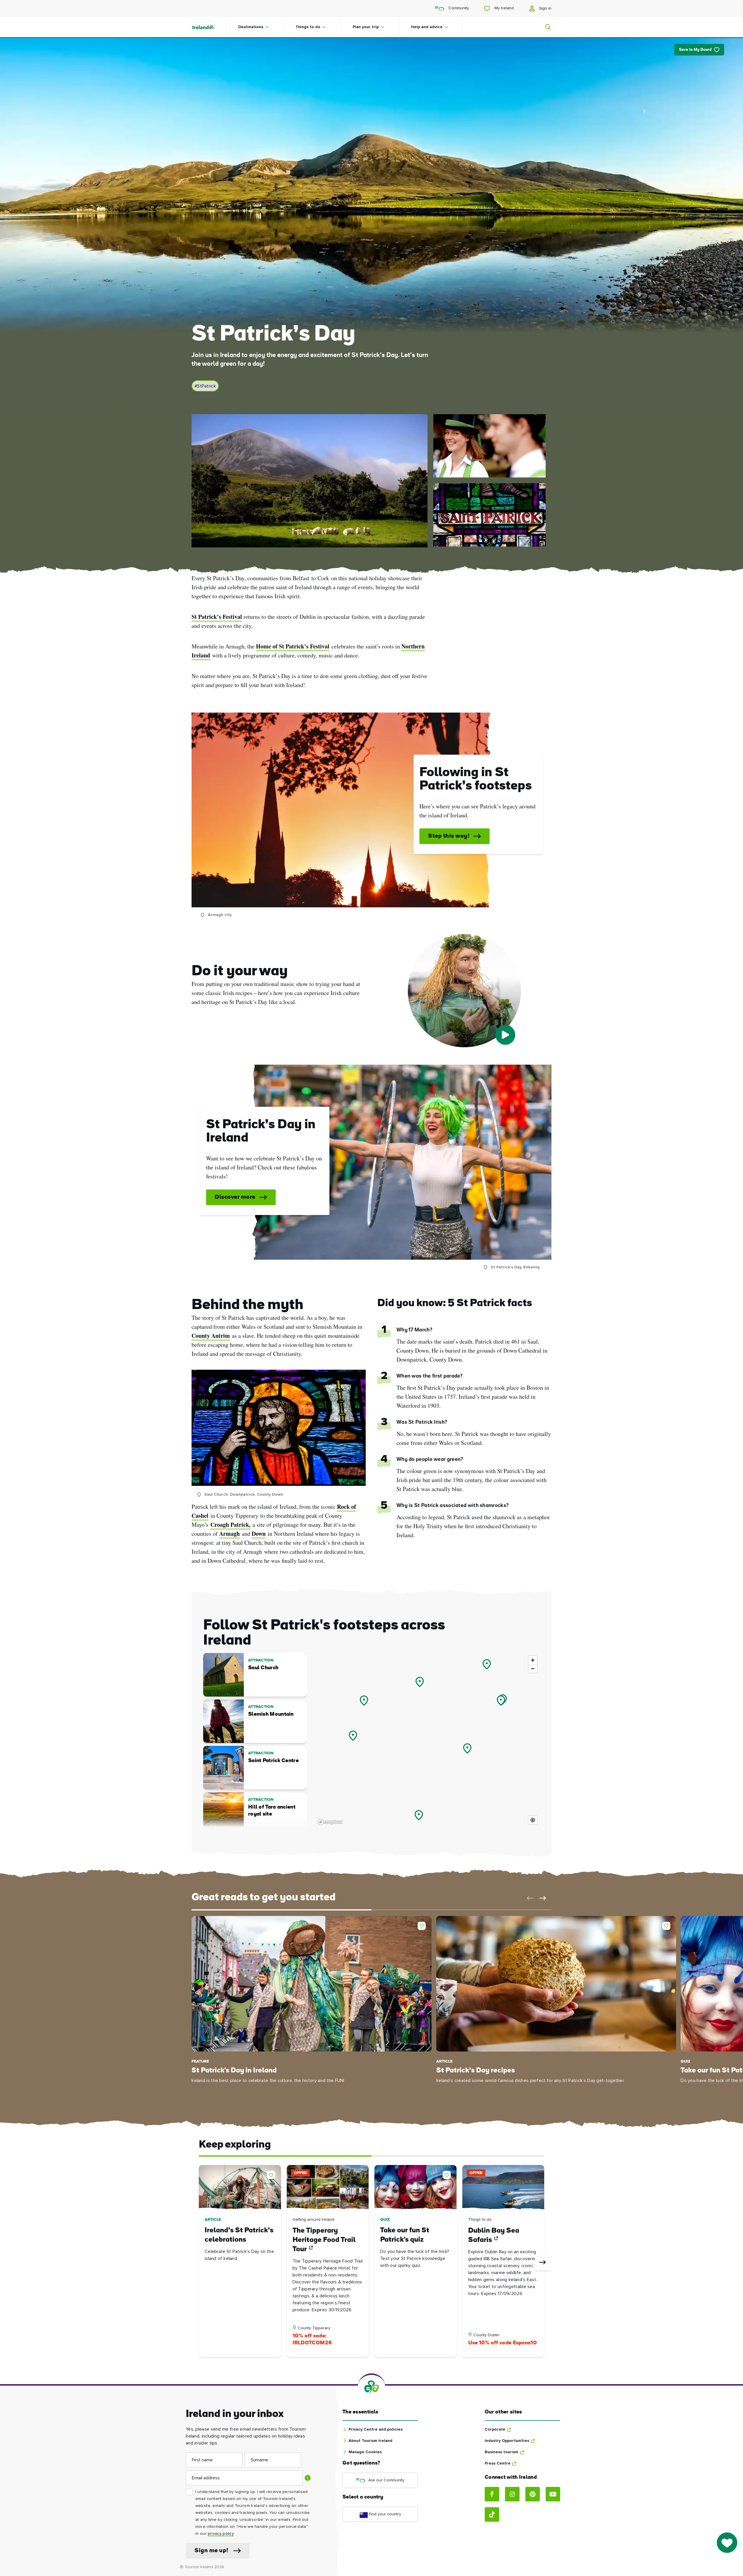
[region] (428, 1740)
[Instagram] (512, 2494)
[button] (529, 1898)
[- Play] (505, 1035)
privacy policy (221, 2534)
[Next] (542, 2263)
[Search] (544, 27)
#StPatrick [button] (205, 386)
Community (458, 8)
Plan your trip (366, 27)
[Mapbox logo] (330, 1822)
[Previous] (201, 2263)
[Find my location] (533, 1820)
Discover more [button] (235, 1197)
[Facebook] (492, 2494)
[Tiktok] (492, 2514)
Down (259, 1534)
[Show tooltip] (308, 2478)
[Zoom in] (533, 1660)
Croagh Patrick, (230, 1525)
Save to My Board (695, 50)
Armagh (229, 1534)
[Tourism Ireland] (209, 27)
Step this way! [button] (449, 836)
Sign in (545, 8)
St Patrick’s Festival (217, 617)
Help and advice (427, 27)
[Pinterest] (533, 2494)
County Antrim (211, 1336)
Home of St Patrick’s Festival (293, 646)
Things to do (308, 27)
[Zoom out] (533, 1669)
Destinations (251, 27)
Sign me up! (211, 2551)
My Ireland (504, 8)
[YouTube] (553, 2494)
